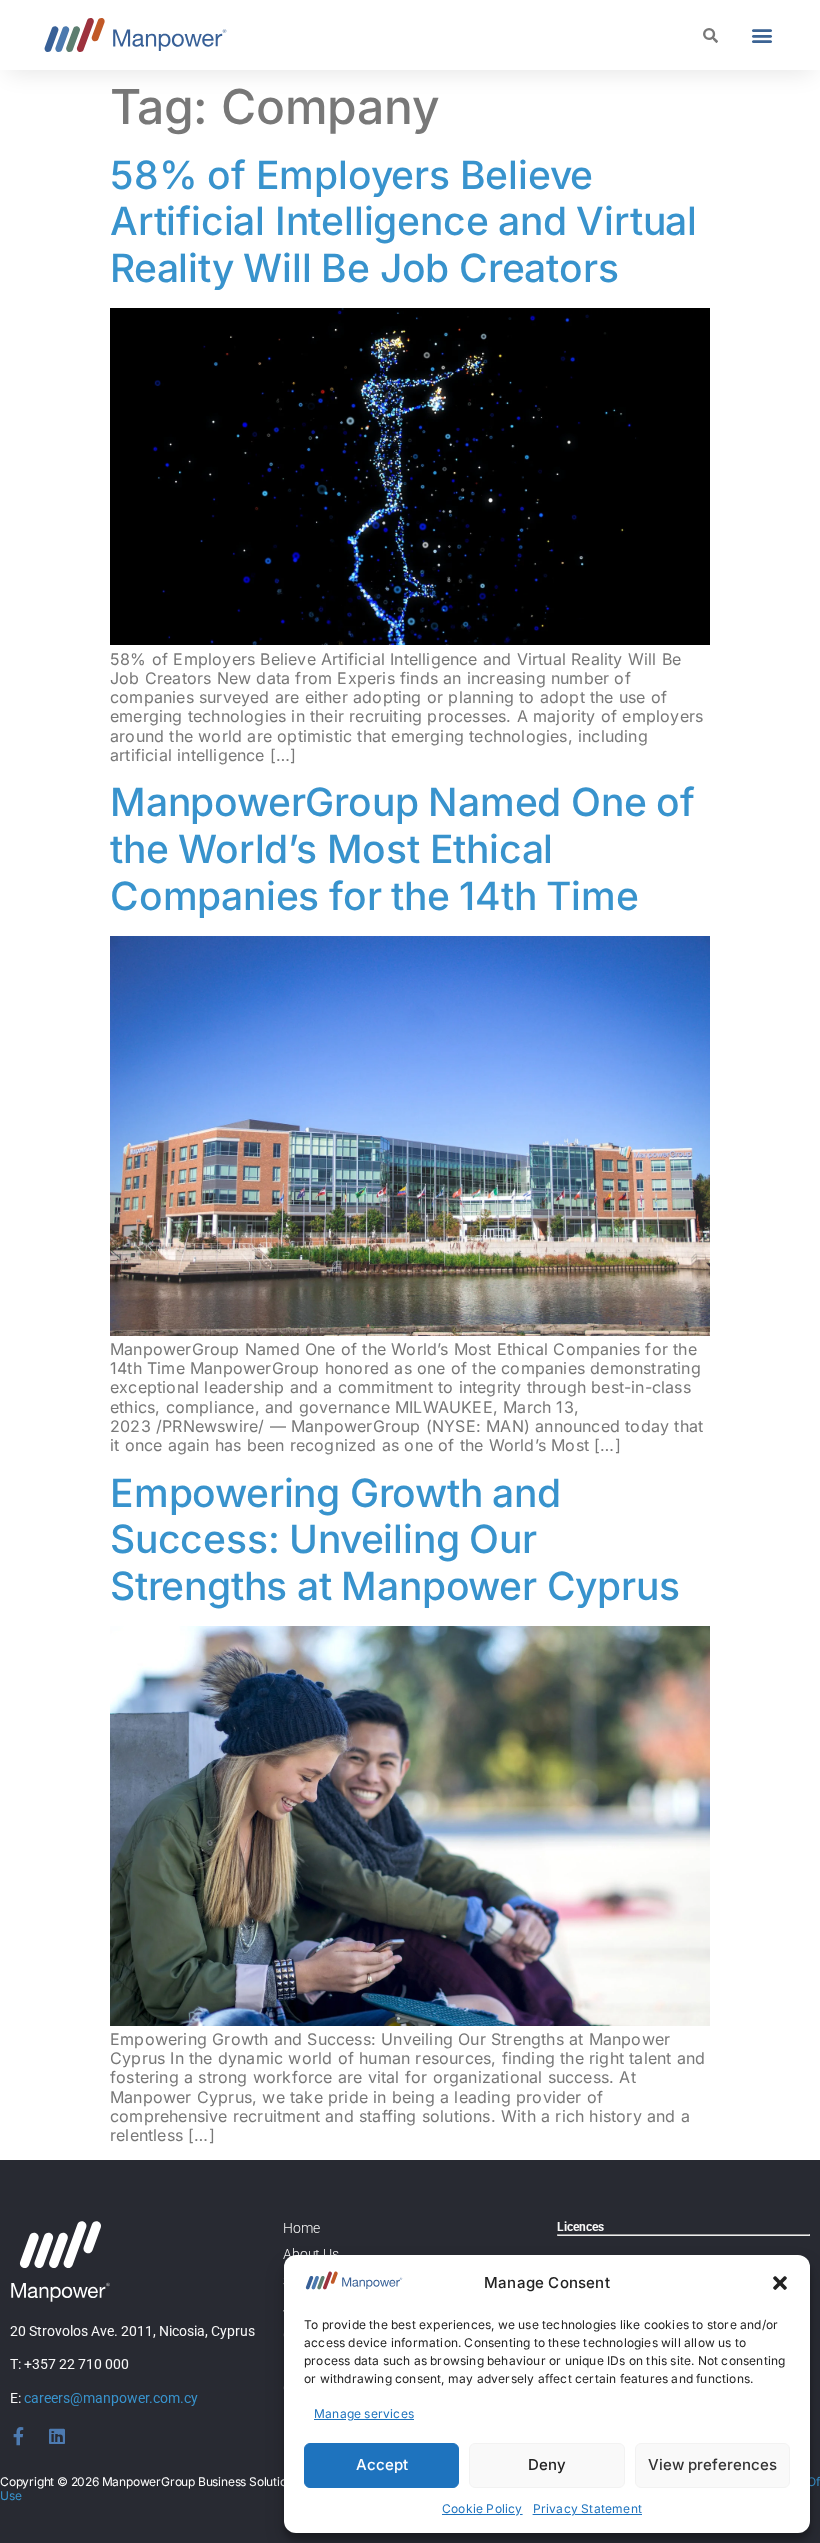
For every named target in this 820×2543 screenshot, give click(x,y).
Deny (547, 2464)
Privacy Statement (587, 2508)
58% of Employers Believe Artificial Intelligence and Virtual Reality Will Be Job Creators (403, 221)
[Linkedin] (57, 2436)
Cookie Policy (482, 2508)
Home (301, 2228)
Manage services (364, 2413)
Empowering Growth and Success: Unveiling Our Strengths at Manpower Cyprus (394, 1539)
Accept (382, 2464)
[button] (780, 2283)
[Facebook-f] (19, 2436)
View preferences (712, 2464)
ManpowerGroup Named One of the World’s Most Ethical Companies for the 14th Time (402, 848)
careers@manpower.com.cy (111, 2398)
